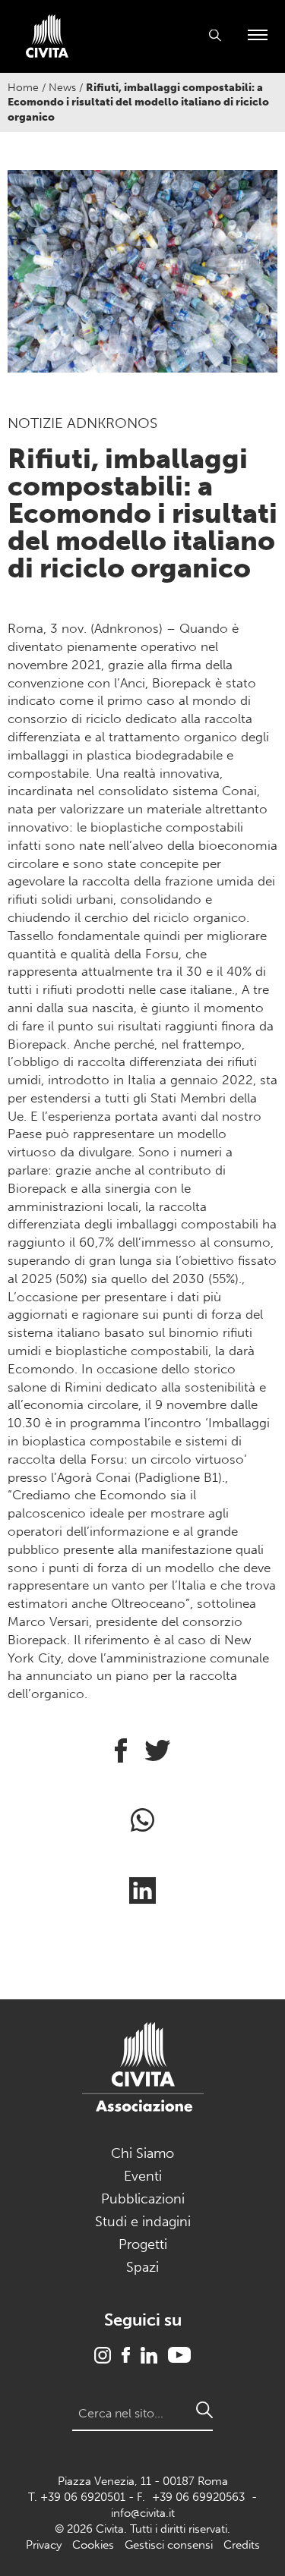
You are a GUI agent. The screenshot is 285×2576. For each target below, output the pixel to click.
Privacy (44, 2545)
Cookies (93, 2545)
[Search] (204, 2410)
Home (23, 88)
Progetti (143, 2244)
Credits (242, 2545)
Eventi (143, 2176)
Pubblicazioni (143, 2199)
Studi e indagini (143, 2222)
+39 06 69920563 (198, 2497)
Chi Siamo (142, 2153)
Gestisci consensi (169, 2545)
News (62, 88)
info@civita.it (143, 2513)
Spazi (142, 2267)
